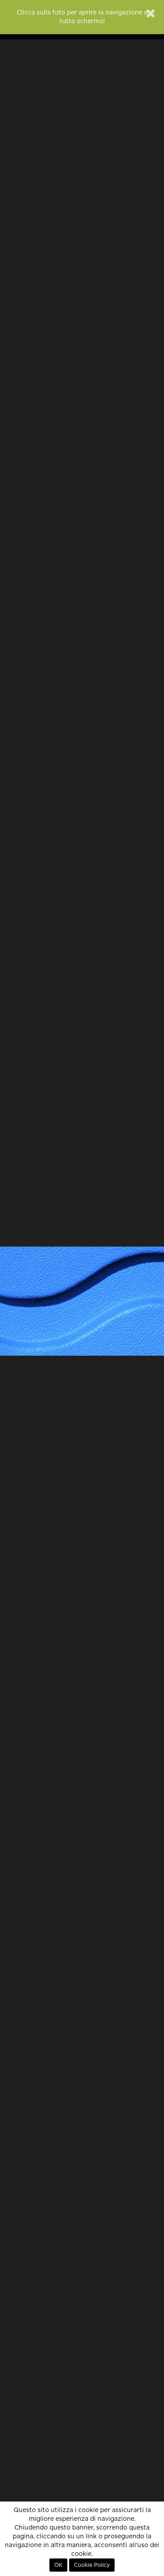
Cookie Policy (92, 2565)
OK (58, 2565)
